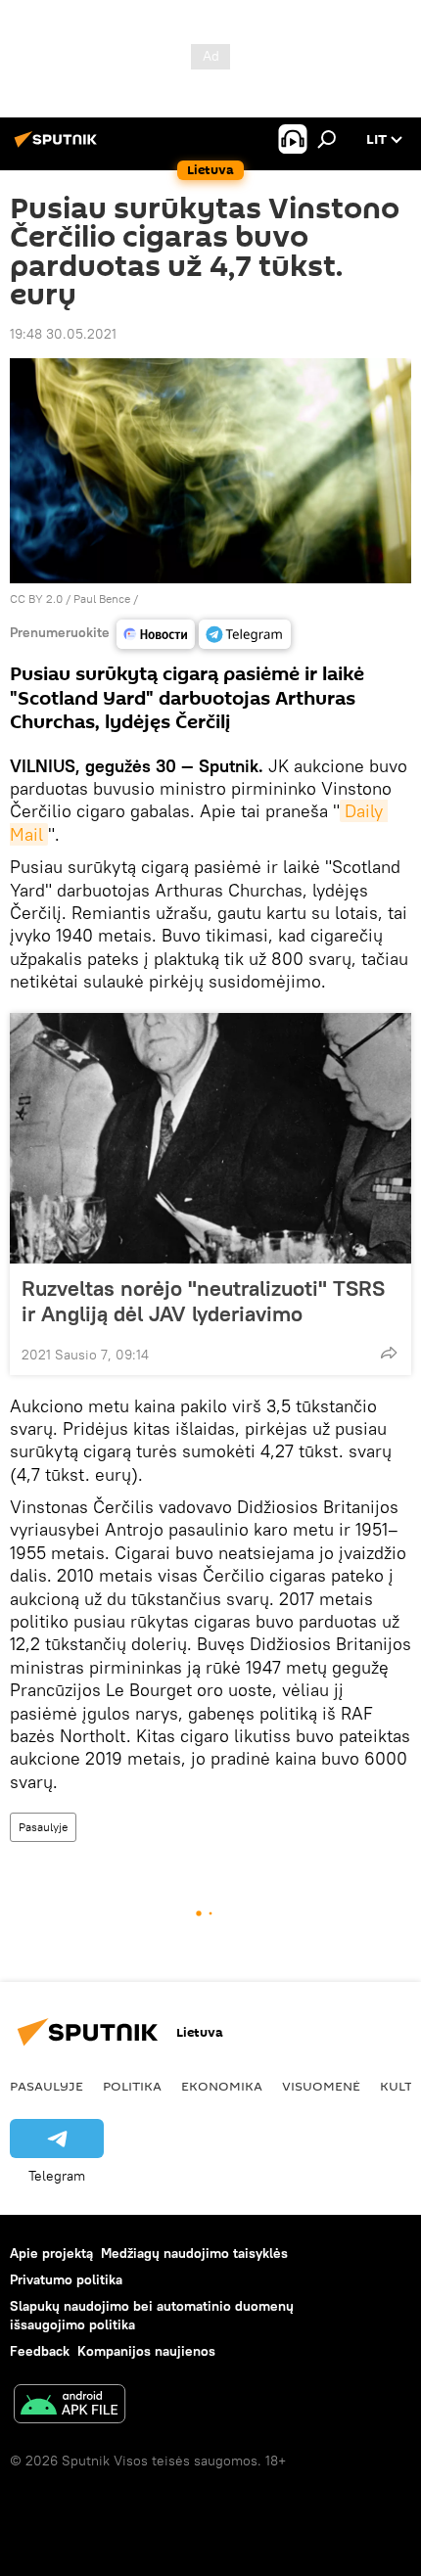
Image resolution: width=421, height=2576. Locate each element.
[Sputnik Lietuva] (59, 147)
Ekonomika (222, 2086)
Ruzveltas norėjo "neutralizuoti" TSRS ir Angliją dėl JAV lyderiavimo (203, 1301)
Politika (132, 2086)
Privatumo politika (66, 2279)
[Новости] (156, 634)
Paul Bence (102, 598)
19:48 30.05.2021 (63, 334)
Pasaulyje (43, 1827)
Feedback (40, 2351)
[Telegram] (245, 634)
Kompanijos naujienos (146, 2351)
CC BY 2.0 (36, 598)
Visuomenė (321, 2086)
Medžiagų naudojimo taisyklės (194, 2253)
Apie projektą (51, 2253)
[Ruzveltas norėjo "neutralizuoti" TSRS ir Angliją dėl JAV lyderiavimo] (210, 1138)
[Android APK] (70, 2406)
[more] (389, 1353)
